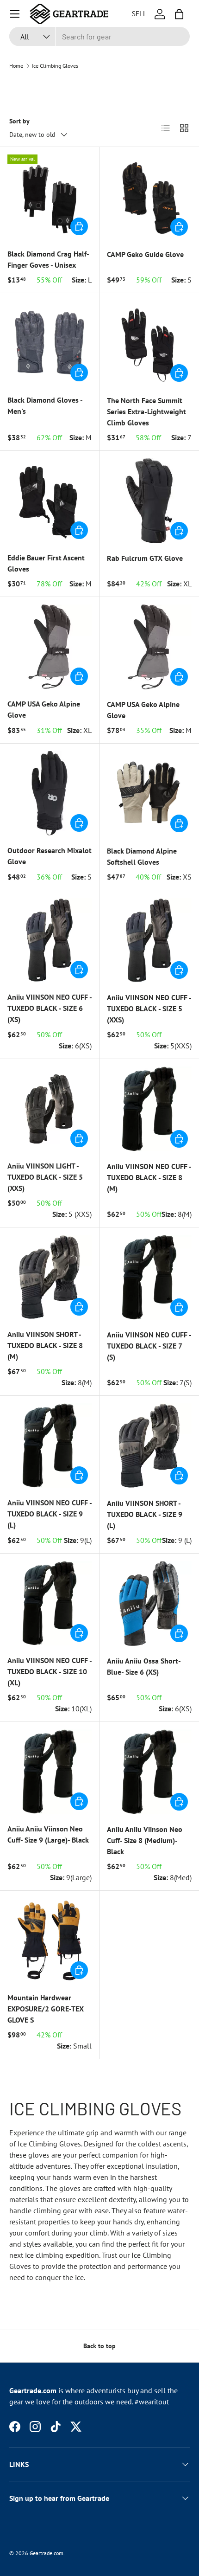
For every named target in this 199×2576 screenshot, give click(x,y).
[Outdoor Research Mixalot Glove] (50, 793)
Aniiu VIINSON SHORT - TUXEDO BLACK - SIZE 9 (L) (145, 1514)
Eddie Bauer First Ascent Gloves (46, 563)
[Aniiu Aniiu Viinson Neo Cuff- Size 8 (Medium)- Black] (149, 1772)
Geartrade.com (47, 2553)
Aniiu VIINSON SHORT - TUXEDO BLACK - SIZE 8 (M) (45, 1345)
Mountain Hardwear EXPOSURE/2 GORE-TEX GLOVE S (46, 2009)
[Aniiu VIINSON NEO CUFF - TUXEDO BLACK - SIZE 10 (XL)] (50, 1603)
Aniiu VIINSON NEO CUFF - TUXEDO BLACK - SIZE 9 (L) (50, 1514)
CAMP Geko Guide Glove (145, 254)
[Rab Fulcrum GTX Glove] (149, 501)
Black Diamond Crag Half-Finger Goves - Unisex (48, 259)
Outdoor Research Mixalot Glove (50, 856)
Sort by (19, 121)
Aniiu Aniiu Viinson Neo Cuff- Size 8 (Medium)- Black (145, 1840)
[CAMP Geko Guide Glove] (149, 197)
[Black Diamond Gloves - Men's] (50, 343)
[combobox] (99, 36)
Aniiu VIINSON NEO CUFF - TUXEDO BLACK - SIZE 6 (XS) (50, 1008)
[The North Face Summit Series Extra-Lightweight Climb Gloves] (149, 343)
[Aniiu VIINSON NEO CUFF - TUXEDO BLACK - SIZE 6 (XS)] (50, 940)
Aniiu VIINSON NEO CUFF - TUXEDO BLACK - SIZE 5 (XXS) (149, 1009)
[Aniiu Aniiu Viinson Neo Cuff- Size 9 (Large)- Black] (50, 1772)
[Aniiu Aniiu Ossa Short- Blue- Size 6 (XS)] (149, 1603)
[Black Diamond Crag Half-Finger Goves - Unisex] (50, 197)
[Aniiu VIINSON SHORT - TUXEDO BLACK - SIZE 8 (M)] (50, 1277)
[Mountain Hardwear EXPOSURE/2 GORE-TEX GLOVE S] (50, 1940)
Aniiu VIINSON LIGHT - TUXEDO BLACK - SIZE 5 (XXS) (45, 1177)
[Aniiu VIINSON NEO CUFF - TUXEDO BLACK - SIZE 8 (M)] (149, 1109)
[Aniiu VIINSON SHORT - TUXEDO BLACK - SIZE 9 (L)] (149, 1446)
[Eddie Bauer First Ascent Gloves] (50, 501)
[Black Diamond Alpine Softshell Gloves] (149, 793)
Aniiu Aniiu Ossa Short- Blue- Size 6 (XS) (144, 1666)
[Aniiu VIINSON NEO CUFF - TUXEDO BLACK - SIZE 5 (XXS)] (149, 940)
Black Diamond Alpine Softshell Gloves (142, 856)
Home (16, 66)
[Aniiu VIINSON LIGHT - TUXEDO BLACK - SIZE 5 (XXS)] (50, 1109)
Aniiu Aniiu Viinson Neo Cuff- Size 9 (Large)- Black (48, 1834)
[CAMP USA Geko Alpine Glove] (50, 647)
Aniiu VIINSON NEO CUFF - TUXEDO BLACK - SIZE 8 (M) (149, 1177)
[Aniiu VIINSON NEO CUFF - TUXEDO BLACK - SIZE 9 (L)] (50, 1445)
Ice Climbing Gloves (55, 66)
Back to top (99, 2346)
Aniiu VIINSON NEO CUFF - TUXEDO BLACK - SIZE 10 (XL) (50, 1671)
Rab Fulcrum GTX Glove (145, 558)
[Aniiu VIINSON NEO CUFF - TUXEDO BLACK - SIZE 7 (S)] (149, 1277)
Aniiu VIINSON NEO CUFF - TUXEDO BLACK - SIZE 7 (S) (149, 1346)
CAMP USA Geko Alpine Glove (44, 709)
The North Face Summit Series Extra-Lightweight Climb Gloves (146, 411)
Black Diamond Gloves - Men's (45, 405)
